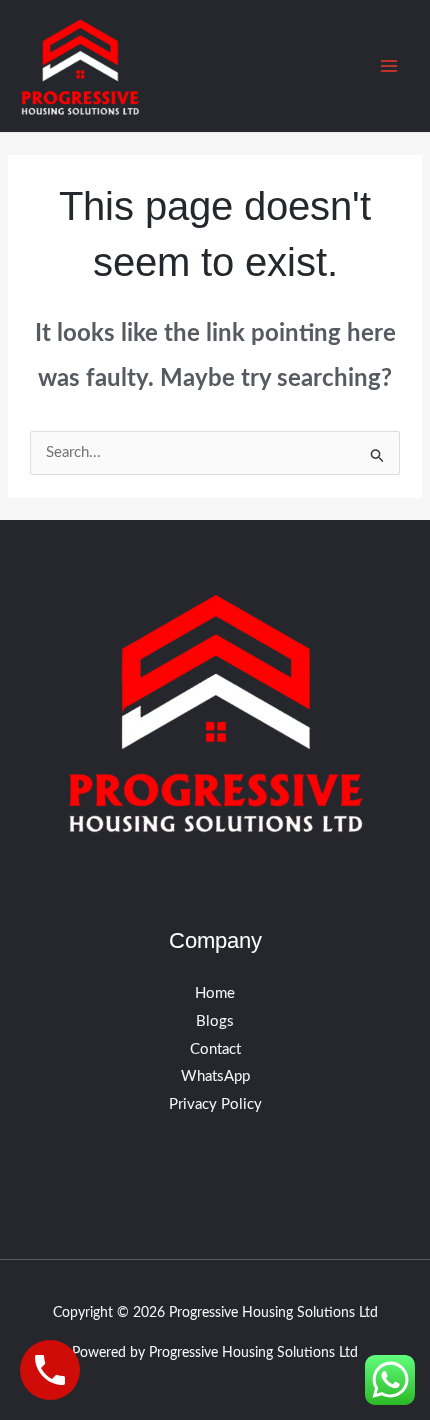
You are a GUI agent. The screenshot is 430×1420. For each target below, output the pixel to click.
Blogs (215, 1021)
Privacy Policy (215, 1104)
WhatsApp (215, 1076)
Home (215, 993)
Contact (215, 1049)
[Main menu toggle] (389, 66)
